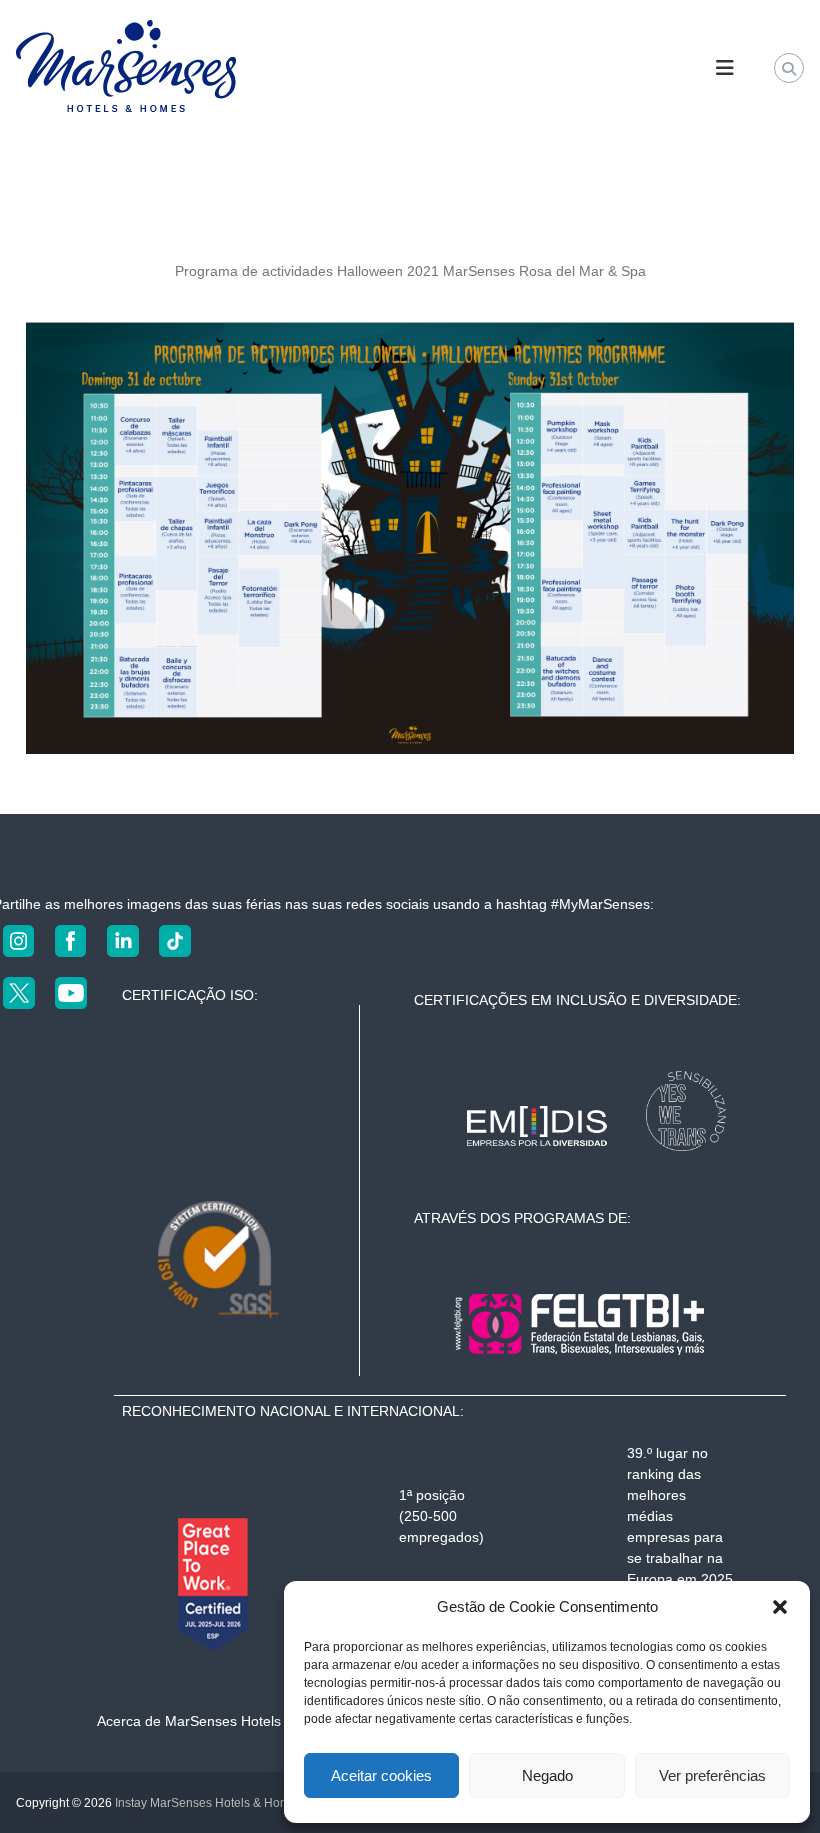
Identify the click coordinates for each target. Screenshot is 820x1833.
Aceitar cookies (381, 1775)
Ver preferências (712, 1775)
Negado (547, 1775)
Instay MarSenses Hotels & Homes (209, 1803)
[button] (780, 1607)
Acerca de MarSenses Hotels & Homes (220, 1721)
